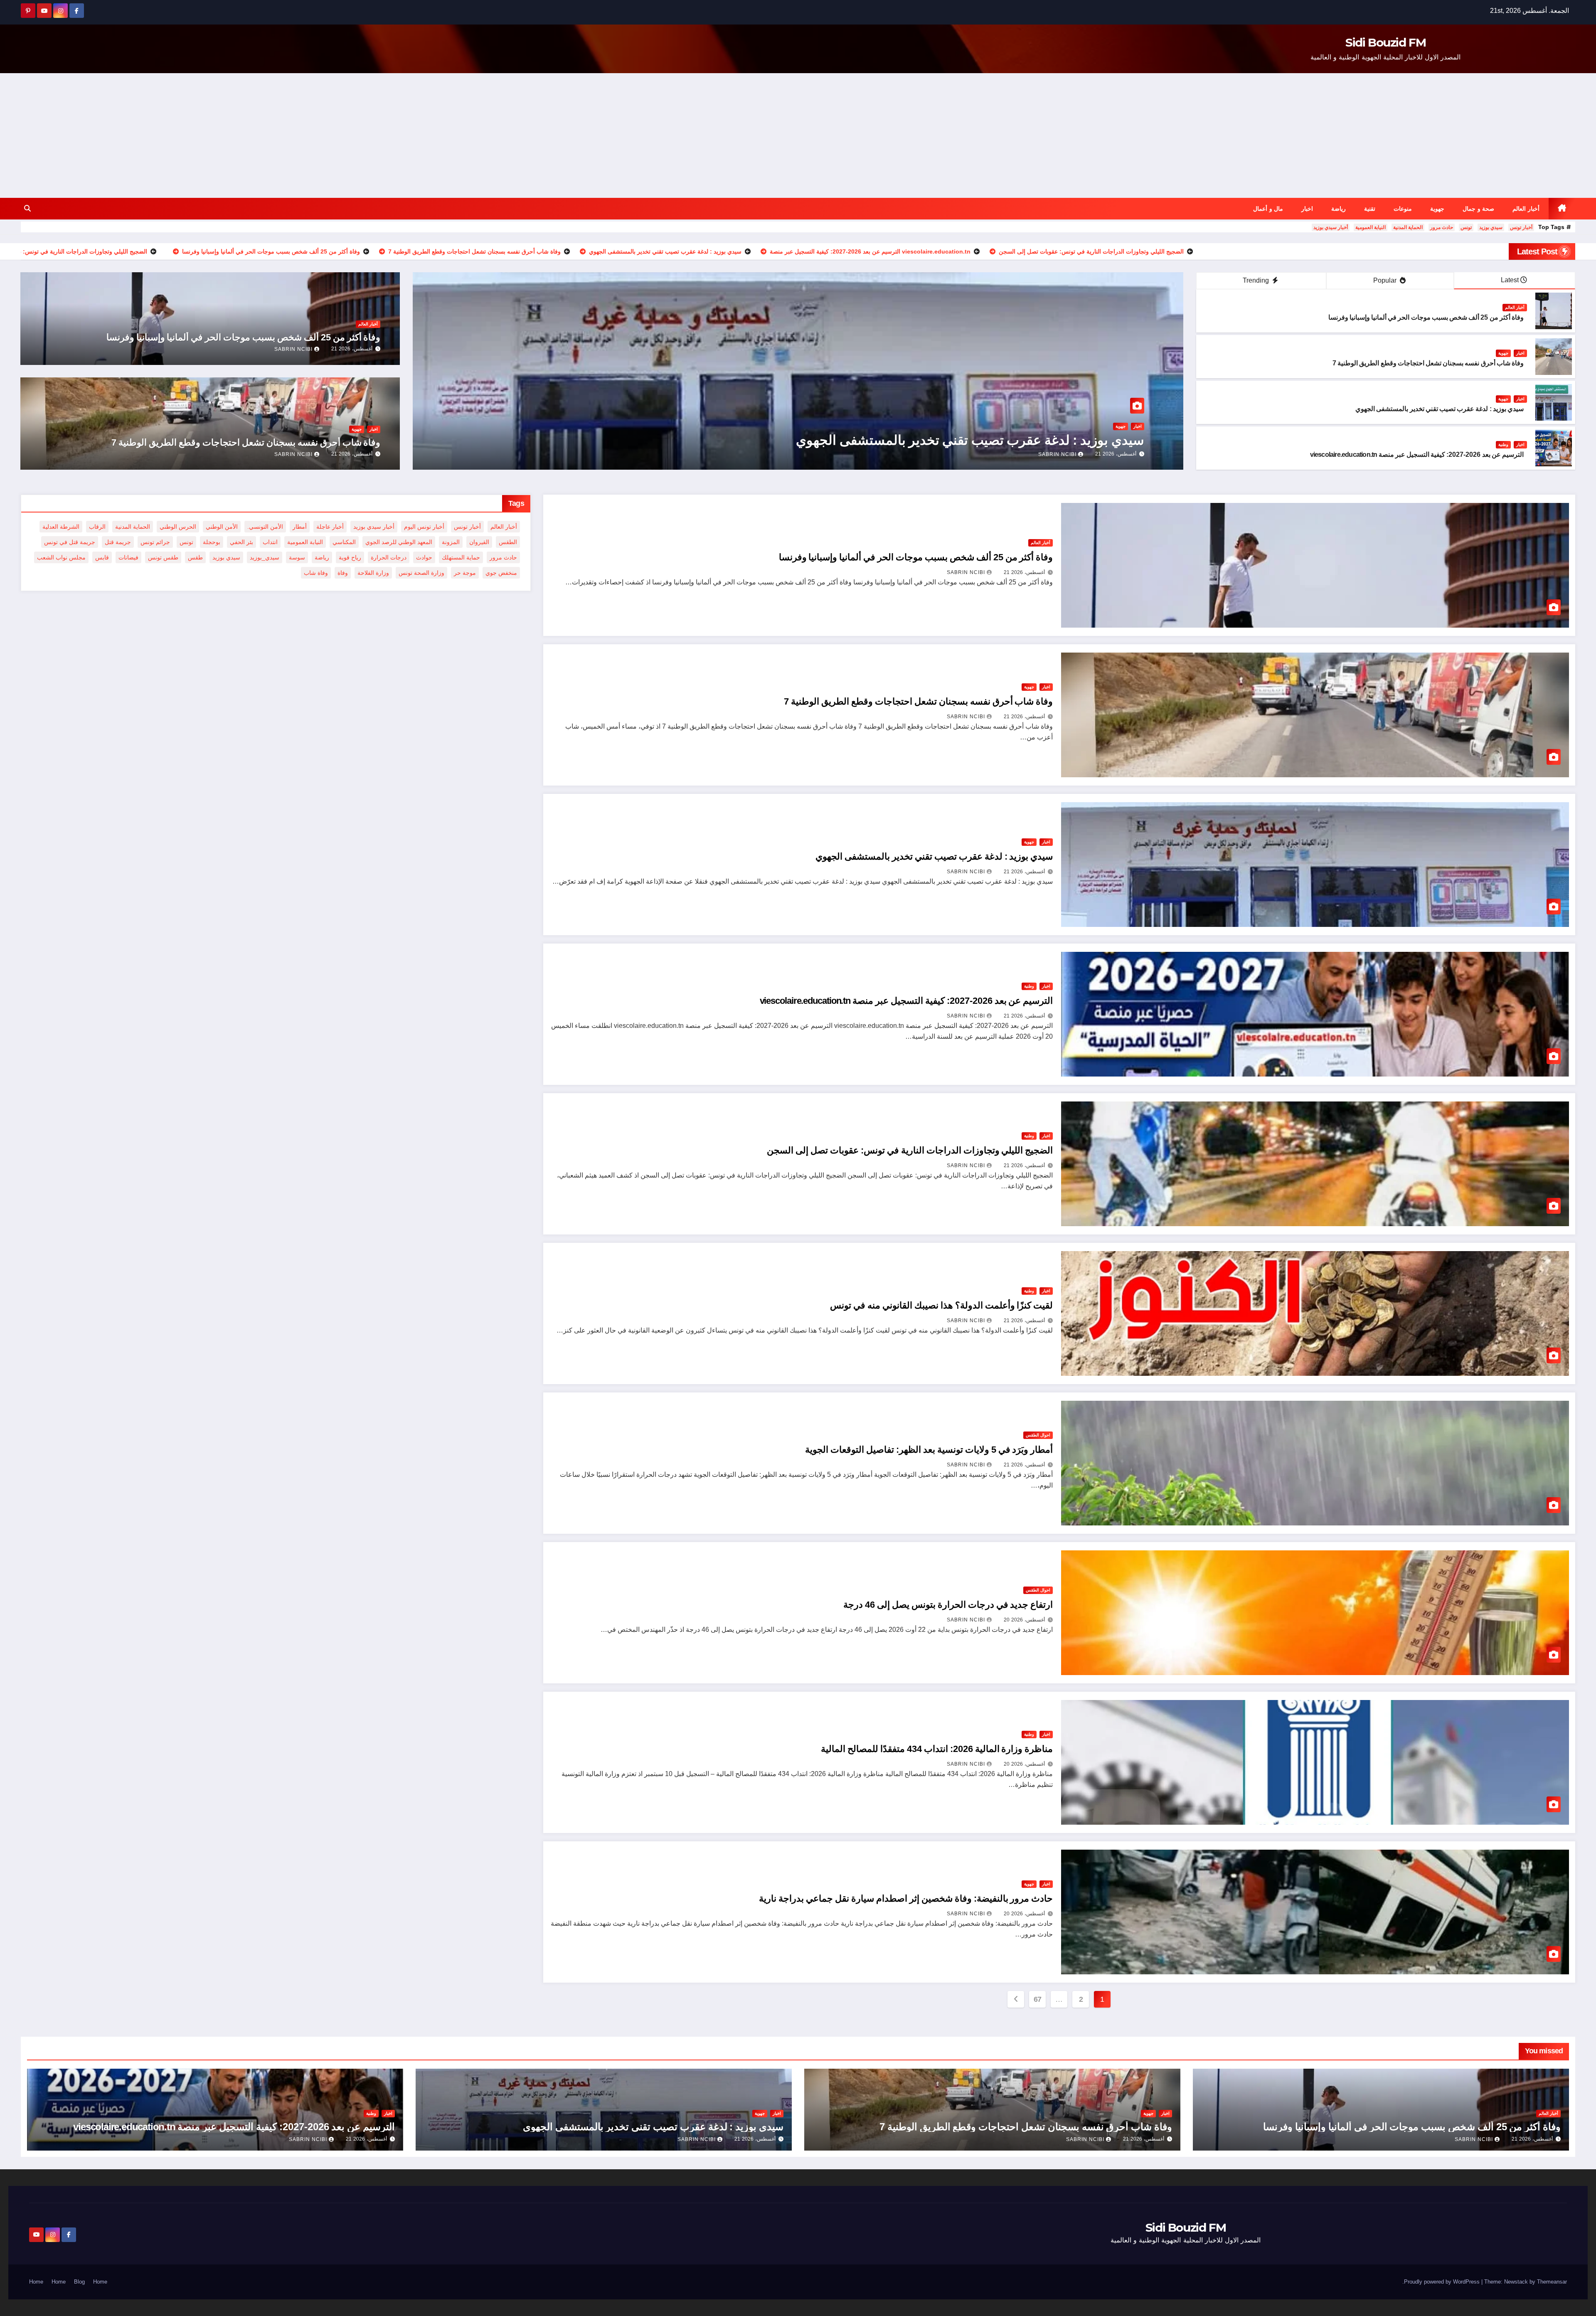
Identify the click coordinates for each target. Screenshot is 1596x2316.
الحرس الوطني (178, 527)
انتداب (270, 542)
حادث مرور (1442, 227)
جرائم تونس (155, 542)
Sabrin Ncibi (1057, 454)
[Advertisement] (798, 136)
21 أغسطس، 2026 (1116, 454)
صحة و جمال (1478, 209)
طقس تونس (163, 557)
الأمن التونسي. (265, 527)
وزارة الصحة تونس (421, 573)
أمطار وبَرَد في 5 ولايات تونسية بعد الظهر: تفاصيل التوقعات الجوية (929, 1450)
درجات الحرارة (389, 557)
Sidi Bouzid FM (1385, 42)
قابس (102, 557)
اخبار (1307, 209)
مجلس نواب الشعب (61, 557)
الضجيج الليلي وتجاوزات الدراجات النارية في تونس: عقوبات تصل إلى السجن (910, 1150)
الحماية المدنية (1408, 227)
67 (1038, 1999)
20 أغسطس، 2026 (1024, 1620)
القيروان (479, 542)
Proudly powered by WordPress (1443, 2282)
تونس (1466, 227)
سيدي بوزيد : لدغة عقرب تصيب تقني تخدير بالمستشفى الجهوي (1440, 409)
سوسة (297, 557)
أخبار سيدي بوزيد (1331, 227)
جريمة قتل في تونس (70, 542)
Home (100, 2282)
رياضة (1339, 209)
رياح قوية (350, 557)
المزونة (451, 542)
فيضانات (128, 557)
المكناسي (344, 542)
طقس (195, 557)
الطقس (508, 542)
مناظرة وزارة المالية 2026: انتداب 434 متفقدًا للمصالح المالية (937, 1749)
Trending (1257, 280)
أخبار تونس (1521, 227)
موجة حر (465, 573)
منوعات (1403, 209)
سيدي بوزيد (1491, 227)
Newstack (1516, 2282)
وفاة (343, 573)
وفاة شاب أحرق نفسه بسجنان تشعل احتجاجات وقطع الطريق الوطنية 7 (1428, 363)
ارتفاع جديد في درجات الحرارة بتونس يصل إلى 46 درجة (948, 1605)
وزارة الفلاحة (373, 573)
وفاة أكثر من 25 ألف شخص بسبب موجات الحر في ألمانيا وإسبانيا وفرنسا (1426, 317)
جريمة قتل (118, 542)
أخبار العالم (1526, 209)
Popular (1386, 280)
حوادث (424, 557)
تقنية (1370, 209)
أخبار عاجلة (330, 527)
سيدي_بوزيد (265, 557)
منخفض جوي (501, 573)
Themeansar (1552, 2282)
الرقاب (97, 527)
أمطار (300, 527)
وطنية (1503, 445)
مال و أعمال (1268, 209)
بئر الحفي (241, 542)
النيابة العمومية (1371, 227)
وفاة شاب (316, 573)
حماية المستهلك (461, 557)
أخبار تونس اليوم (424, 527)
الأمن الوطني (222, 527)
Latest (1510, 280)
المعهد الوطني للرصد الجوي (399, 542)
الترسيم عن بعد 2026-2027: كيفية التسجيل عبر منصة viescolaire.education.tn (1417, 455)
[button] (27, 208)
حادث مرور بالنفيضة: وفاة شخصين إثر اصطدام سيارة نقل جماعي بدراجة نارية (906, 1898)
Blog (79, 2282)
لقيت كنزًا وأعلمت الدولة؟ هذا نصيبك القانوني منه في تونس (941, 1305)
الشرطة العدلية (61, 527)
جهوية (1437, 209)
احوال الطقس (1038, 1435)
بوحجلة (212, 542)
